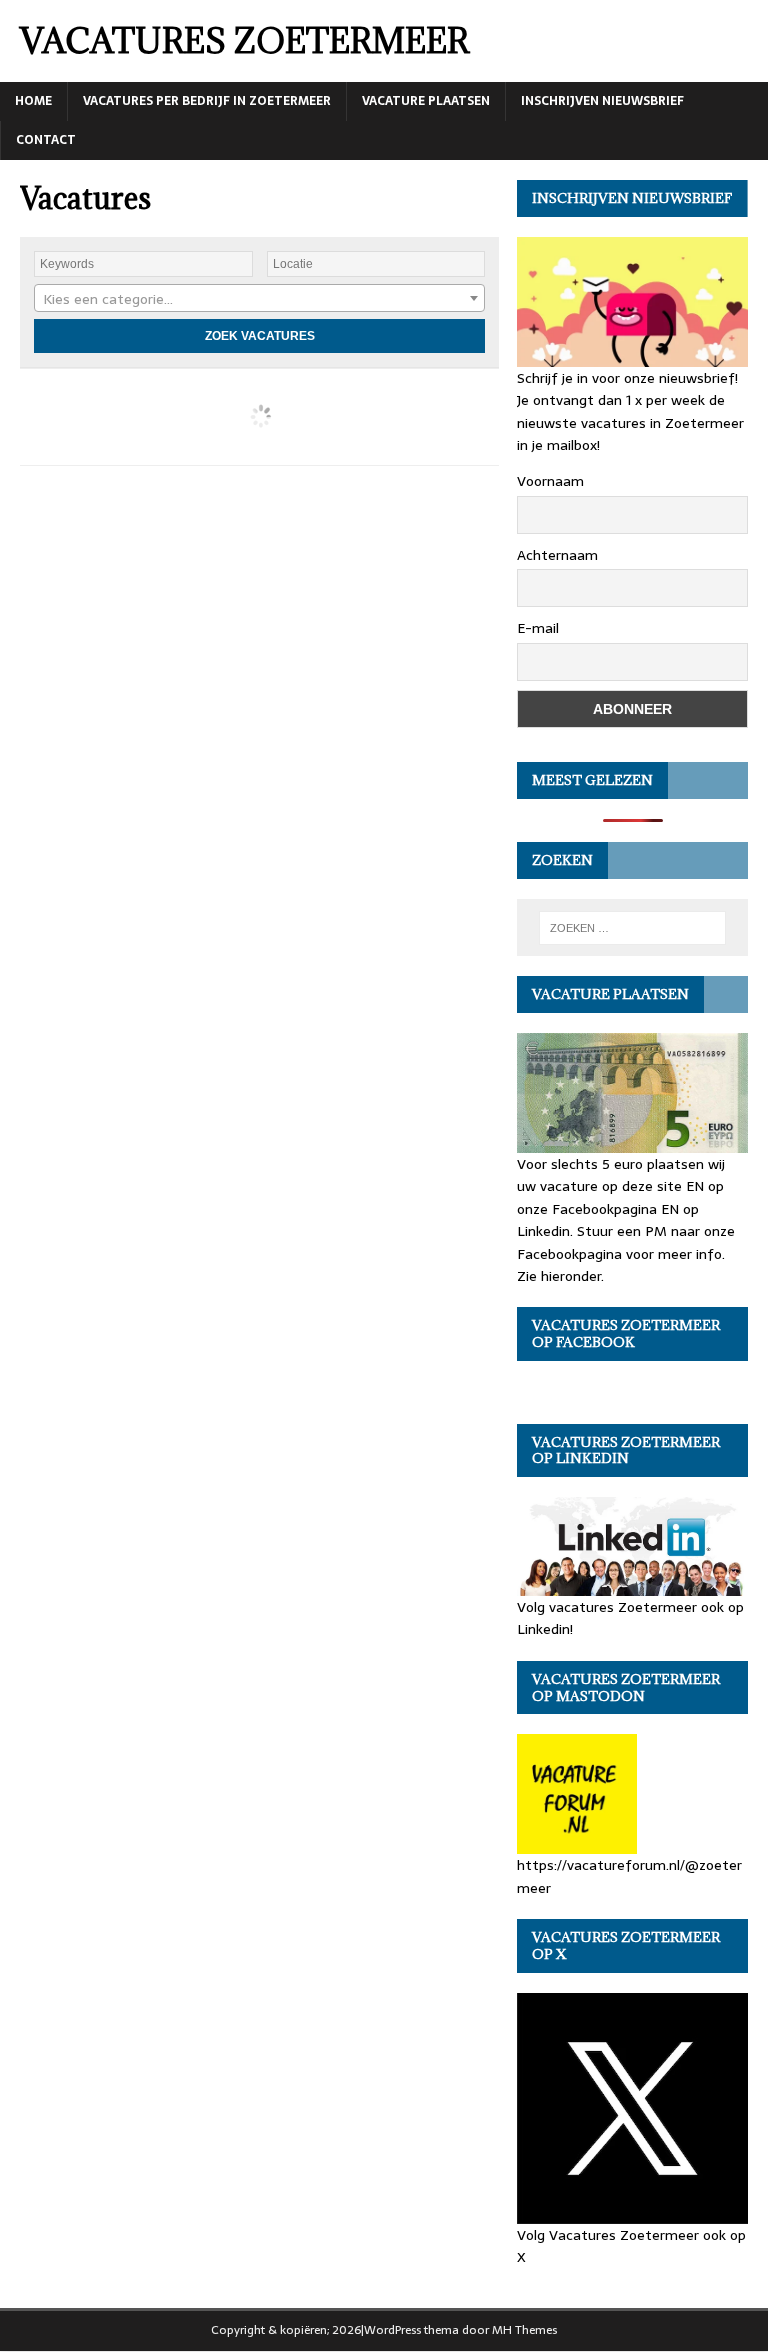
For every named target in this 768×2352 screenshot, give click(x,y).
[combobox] (259, 298)
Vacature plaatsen (426, 101)
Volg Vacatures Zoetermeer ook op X (631, 2246)
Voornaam (550, 481)
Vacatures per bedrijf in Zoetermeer (207, 101)
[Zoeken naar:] (632, 928)
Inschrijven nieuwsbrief (602, 101)
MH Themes (524, 2330)
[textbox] (259, 299)
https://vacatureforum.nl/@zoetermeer (629, 1876)
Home (33, 101)
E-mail (538, 628)
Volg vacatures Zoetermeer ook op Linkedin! (630, 1618)
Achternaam (557, 555)
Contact (46, 140)
